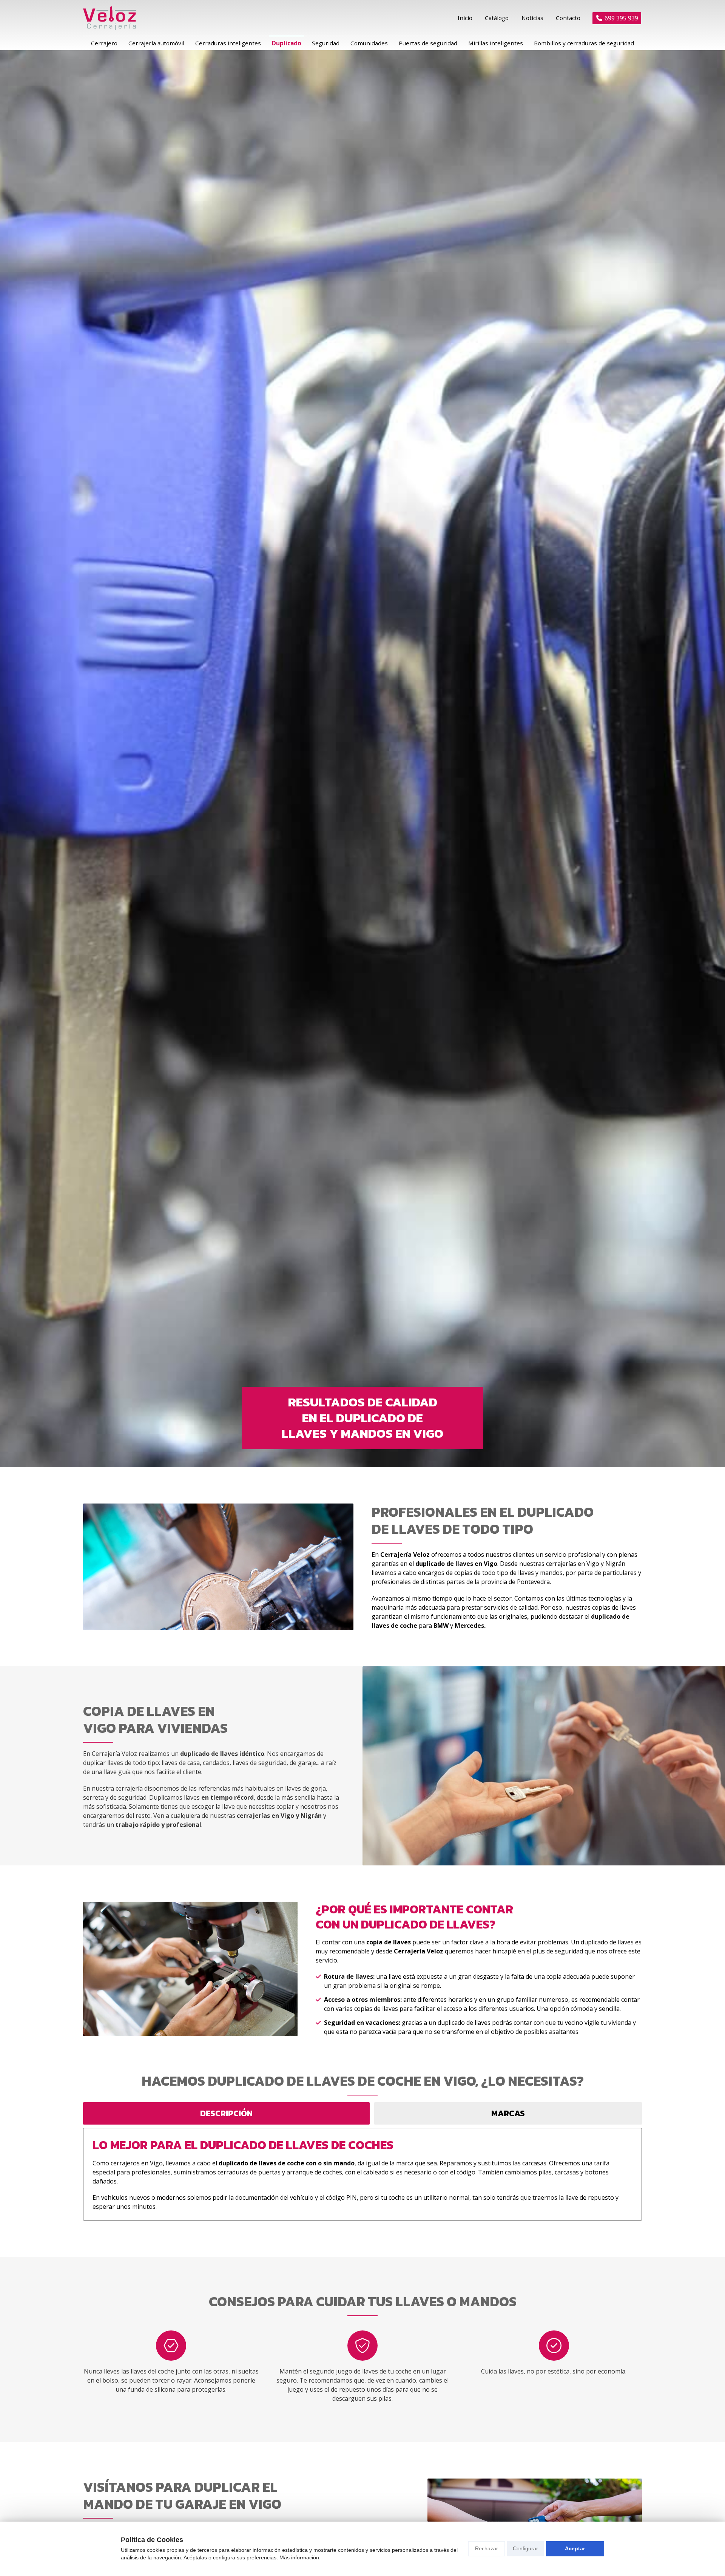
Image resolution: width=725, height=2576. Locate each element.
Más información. (300, 2557)
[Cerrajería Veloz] (110, 18)
